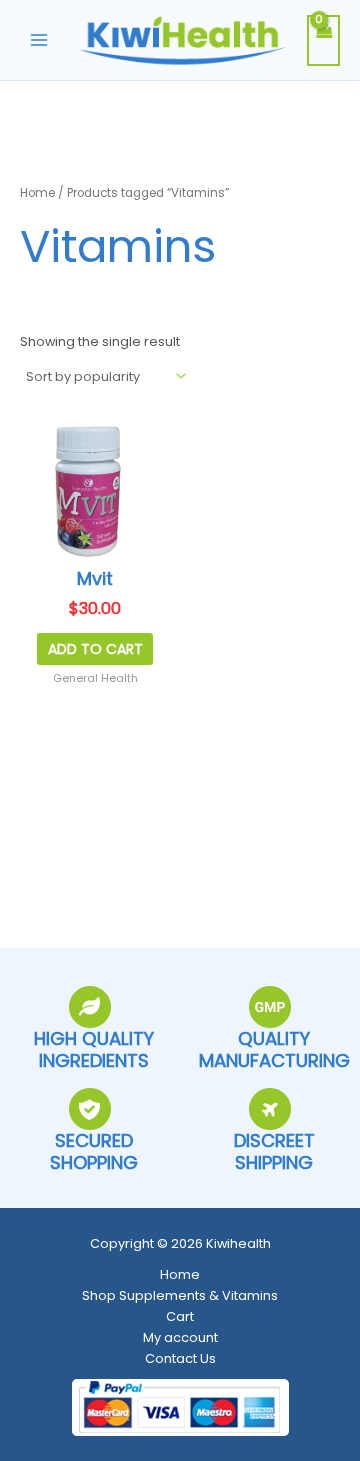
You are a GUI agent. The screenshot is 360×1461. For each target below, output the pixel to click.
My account (180, 1337)
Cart (180, 1316)
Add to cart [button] (95, 649)
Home (37, 193)
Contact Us (180, 1358)
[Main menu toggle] (39, 40)
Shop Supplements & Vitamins (180, 1295)
